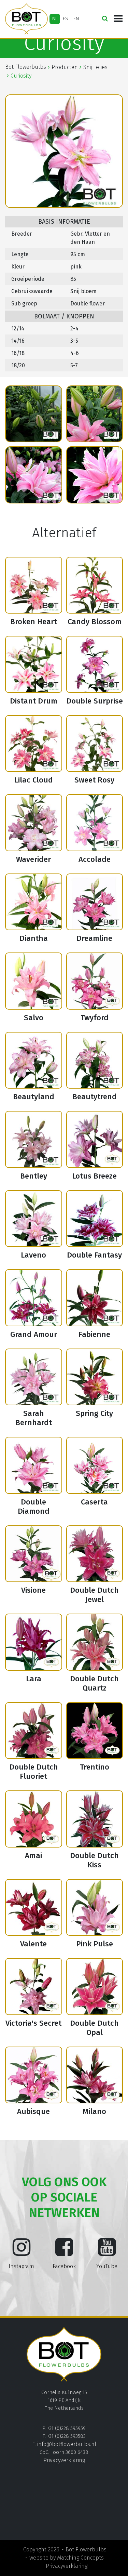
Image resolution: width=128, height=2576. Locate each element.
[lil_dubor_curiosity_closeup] (95, 475)
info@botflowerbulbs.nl (67, 2444)
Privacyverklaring (64, 2460)
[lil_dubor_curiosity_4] (95, 414)
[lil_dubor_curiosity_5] (34, 475)
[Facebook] (64, 2252)
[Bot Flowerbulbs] (26, 19)
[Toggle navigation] (118, 19)
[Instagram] (22, 2252)
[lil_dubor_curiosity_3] (34, 414)
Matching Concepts (80, 2558)
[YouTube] (107, 2252)
